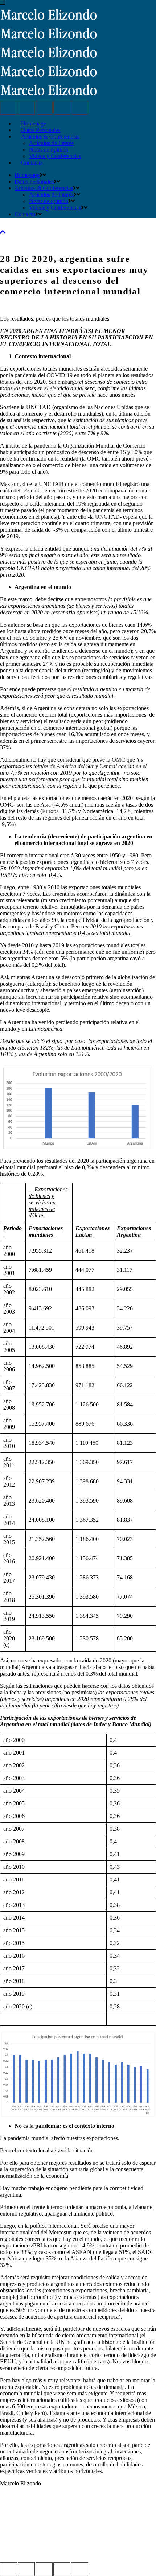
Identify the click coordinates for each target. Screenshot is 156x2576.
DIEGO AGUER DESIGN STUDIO (43, 2552)
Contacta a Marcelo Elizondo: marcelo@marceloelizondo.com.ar (74, 2539)
